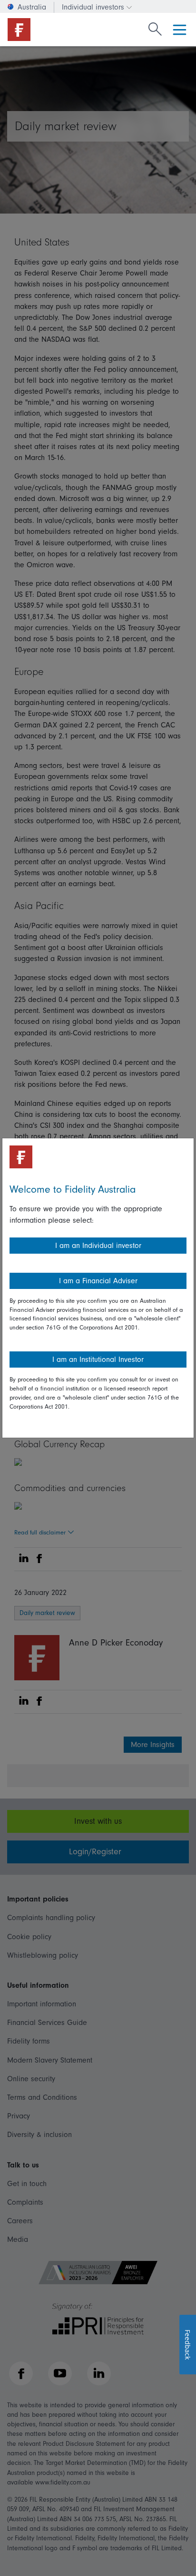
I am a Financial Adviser (98, 1281)
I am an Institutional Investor (98, 1360)
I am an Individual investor (98, 1246)
